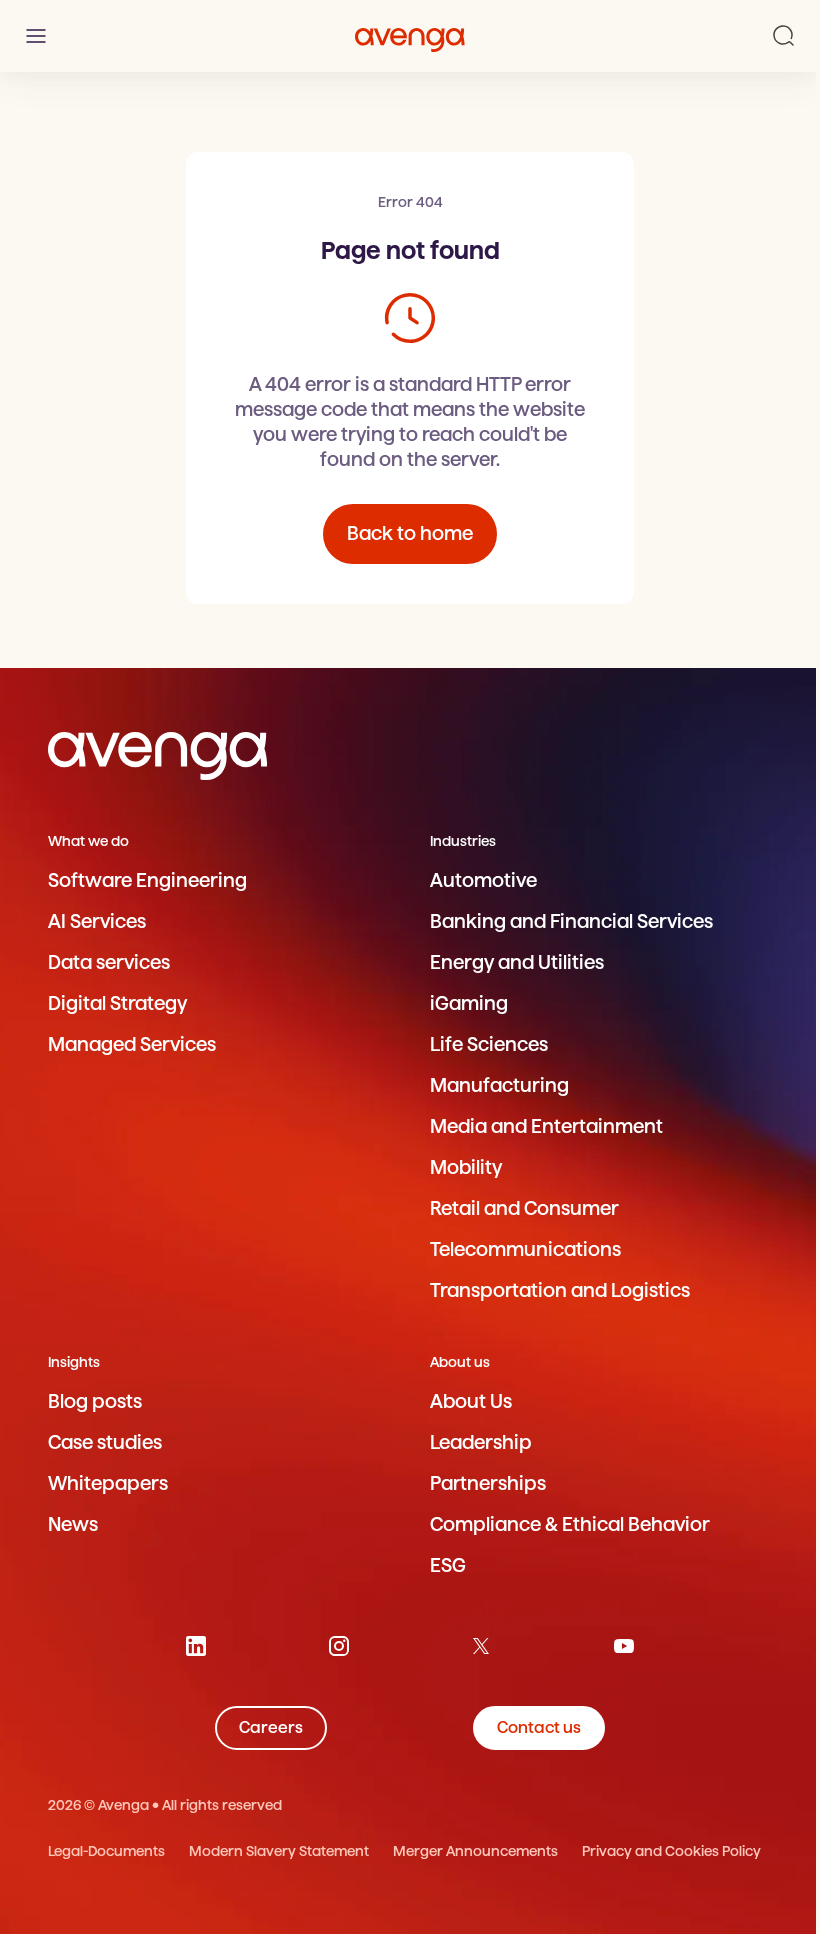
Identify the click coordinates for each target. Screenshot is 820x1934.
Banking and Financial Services (571, 921)
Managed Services (132, 1044)
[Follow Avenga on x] (481, 1646)
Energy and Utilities (517, 962)
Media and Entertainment (546, 1126)
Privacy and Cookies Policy (671, 1851)
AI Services (97, 921)
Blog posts (95, 1401)
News (73, 1524)
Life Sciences (489, 1044)
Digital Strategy (117, 1003)
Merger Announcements (475, 1851)
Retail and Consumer (524, 1208)
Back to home (410, 533)
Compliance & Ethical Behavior (570, 1524)
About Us (471, 1401)
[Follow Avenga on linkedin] (196, 1646)
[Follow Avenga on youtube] (624, 1646)
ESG (448, 1565)
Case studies (105, 1442)
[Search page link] (784, 36)
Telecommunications (525, 1249)
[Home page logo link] (410, 36)
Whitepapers (108, 1483)
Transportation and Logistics (560, 1290)
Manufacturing (499, 1085)
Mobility (466, 1167)
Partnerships (488, 1483)
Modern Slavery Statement (279, 1851)
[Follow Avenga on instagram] (339, 1646)
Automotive (483, 880)
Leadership (481, 1442)
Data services (109, 962)
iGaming (469, 1003)
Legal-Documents (106, 1851)
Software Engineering (147, 880)
